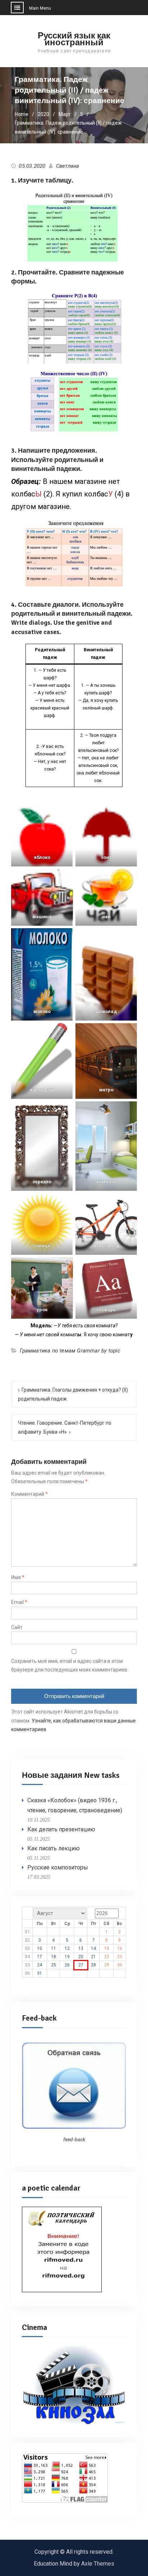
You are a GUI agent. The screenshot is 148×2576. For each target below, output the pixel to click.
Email (19, 1602)
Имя (18, 1577)
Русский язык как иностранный (74, 39)
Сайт (17, 1627)
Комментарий (29, 1494)
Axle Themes (98, 2564)
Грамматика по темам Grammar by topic (70, 1351)
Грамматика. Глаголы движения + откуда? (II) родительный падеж (73, 1394)
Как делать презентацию (61, 1829)
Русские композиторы (58, 1867)
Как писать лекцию (54, 1848)
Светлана (68, 166)
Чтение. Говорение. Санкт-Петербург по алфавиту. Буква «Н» (65, 1427)
